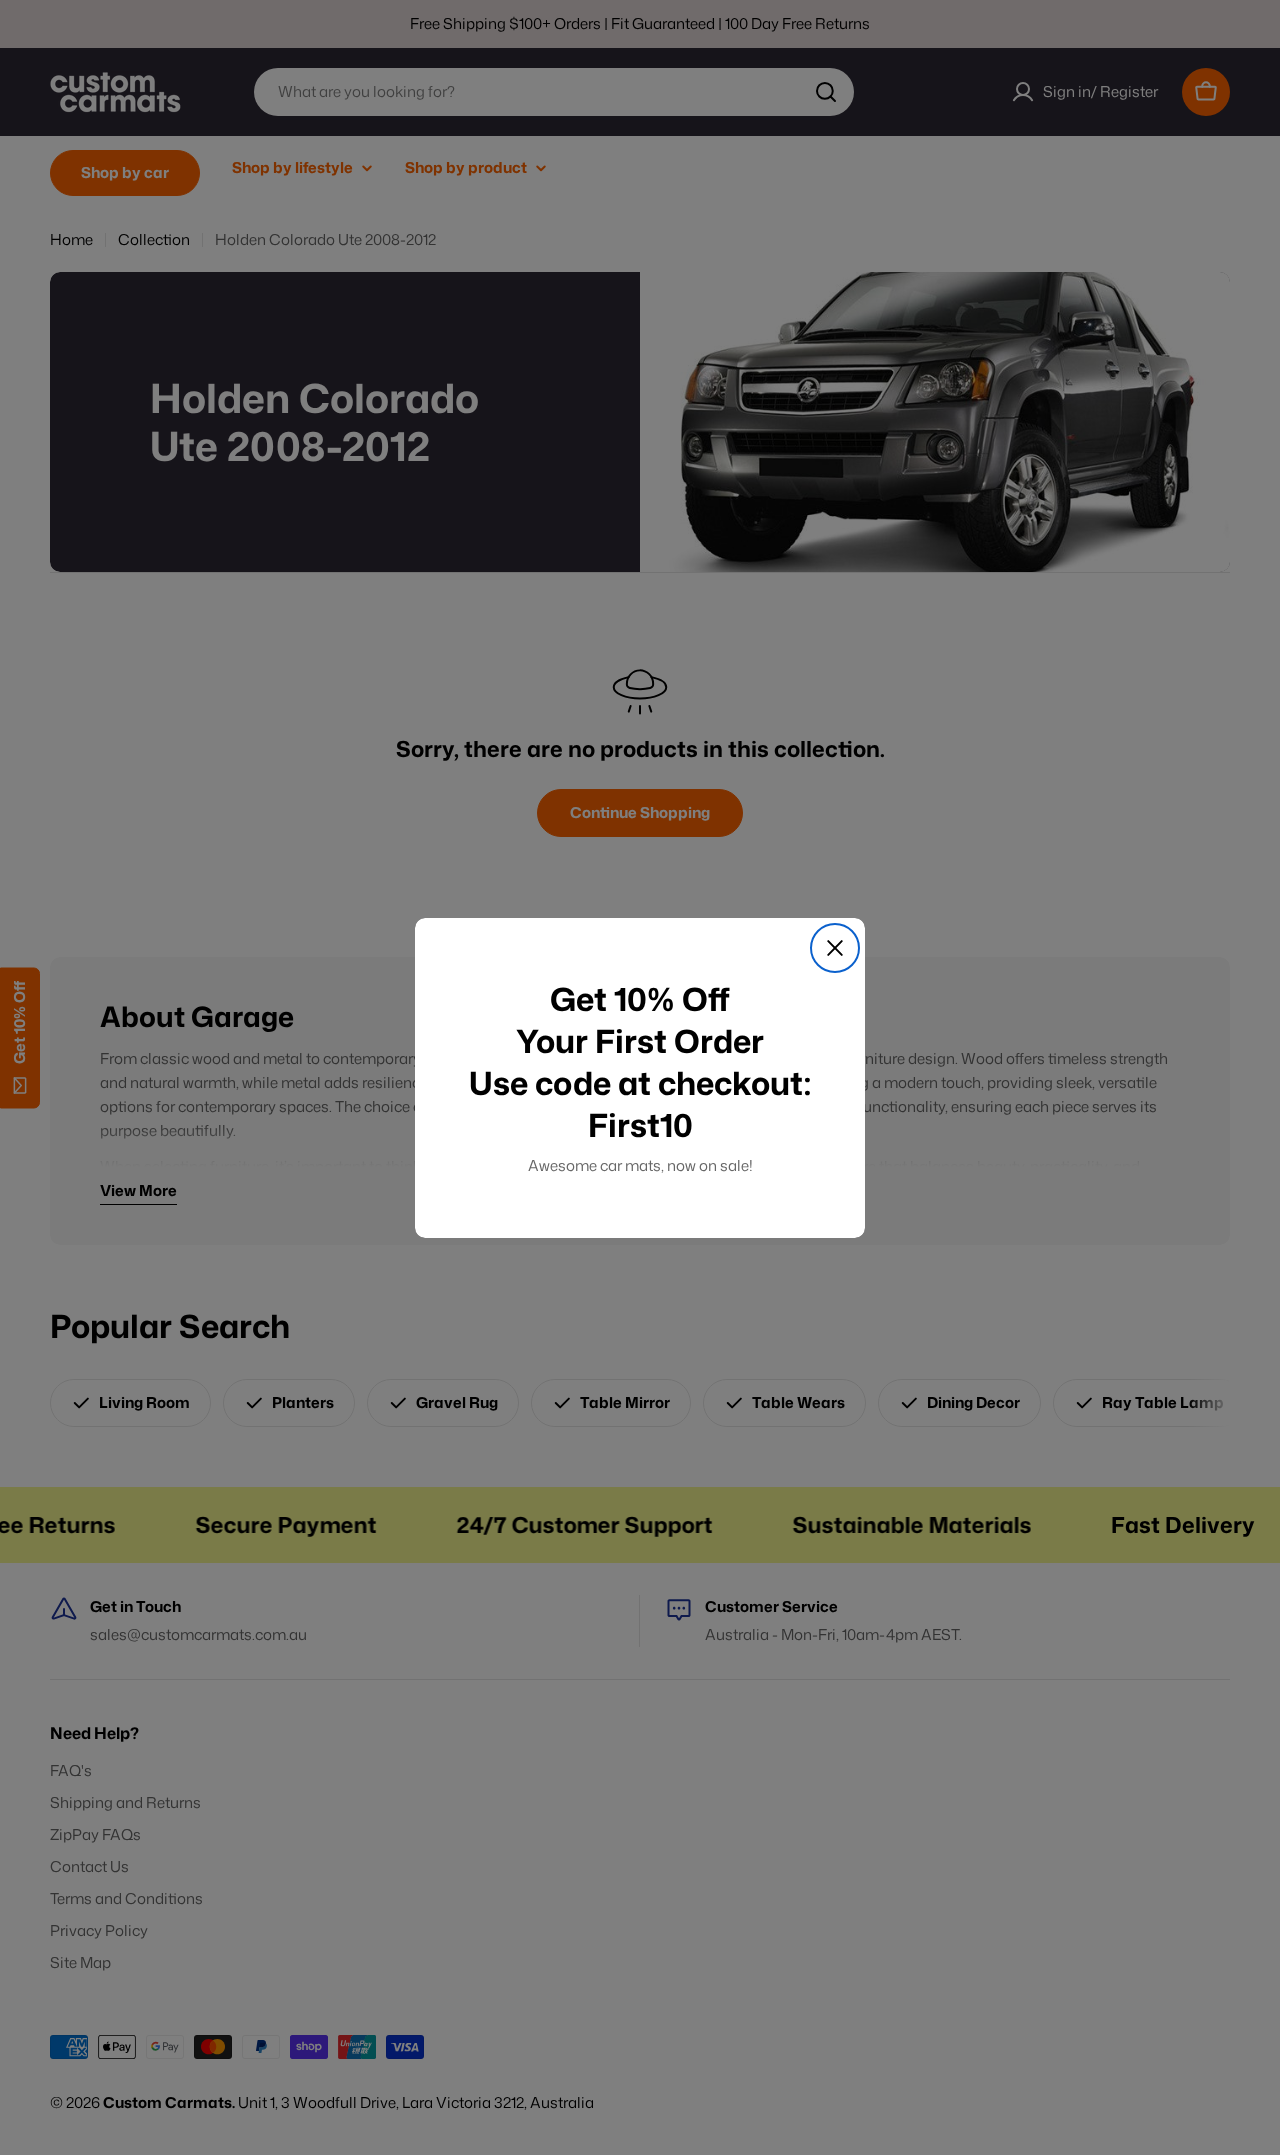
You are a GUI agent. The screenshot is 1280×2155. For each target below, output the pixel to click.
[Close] (835, 948)
